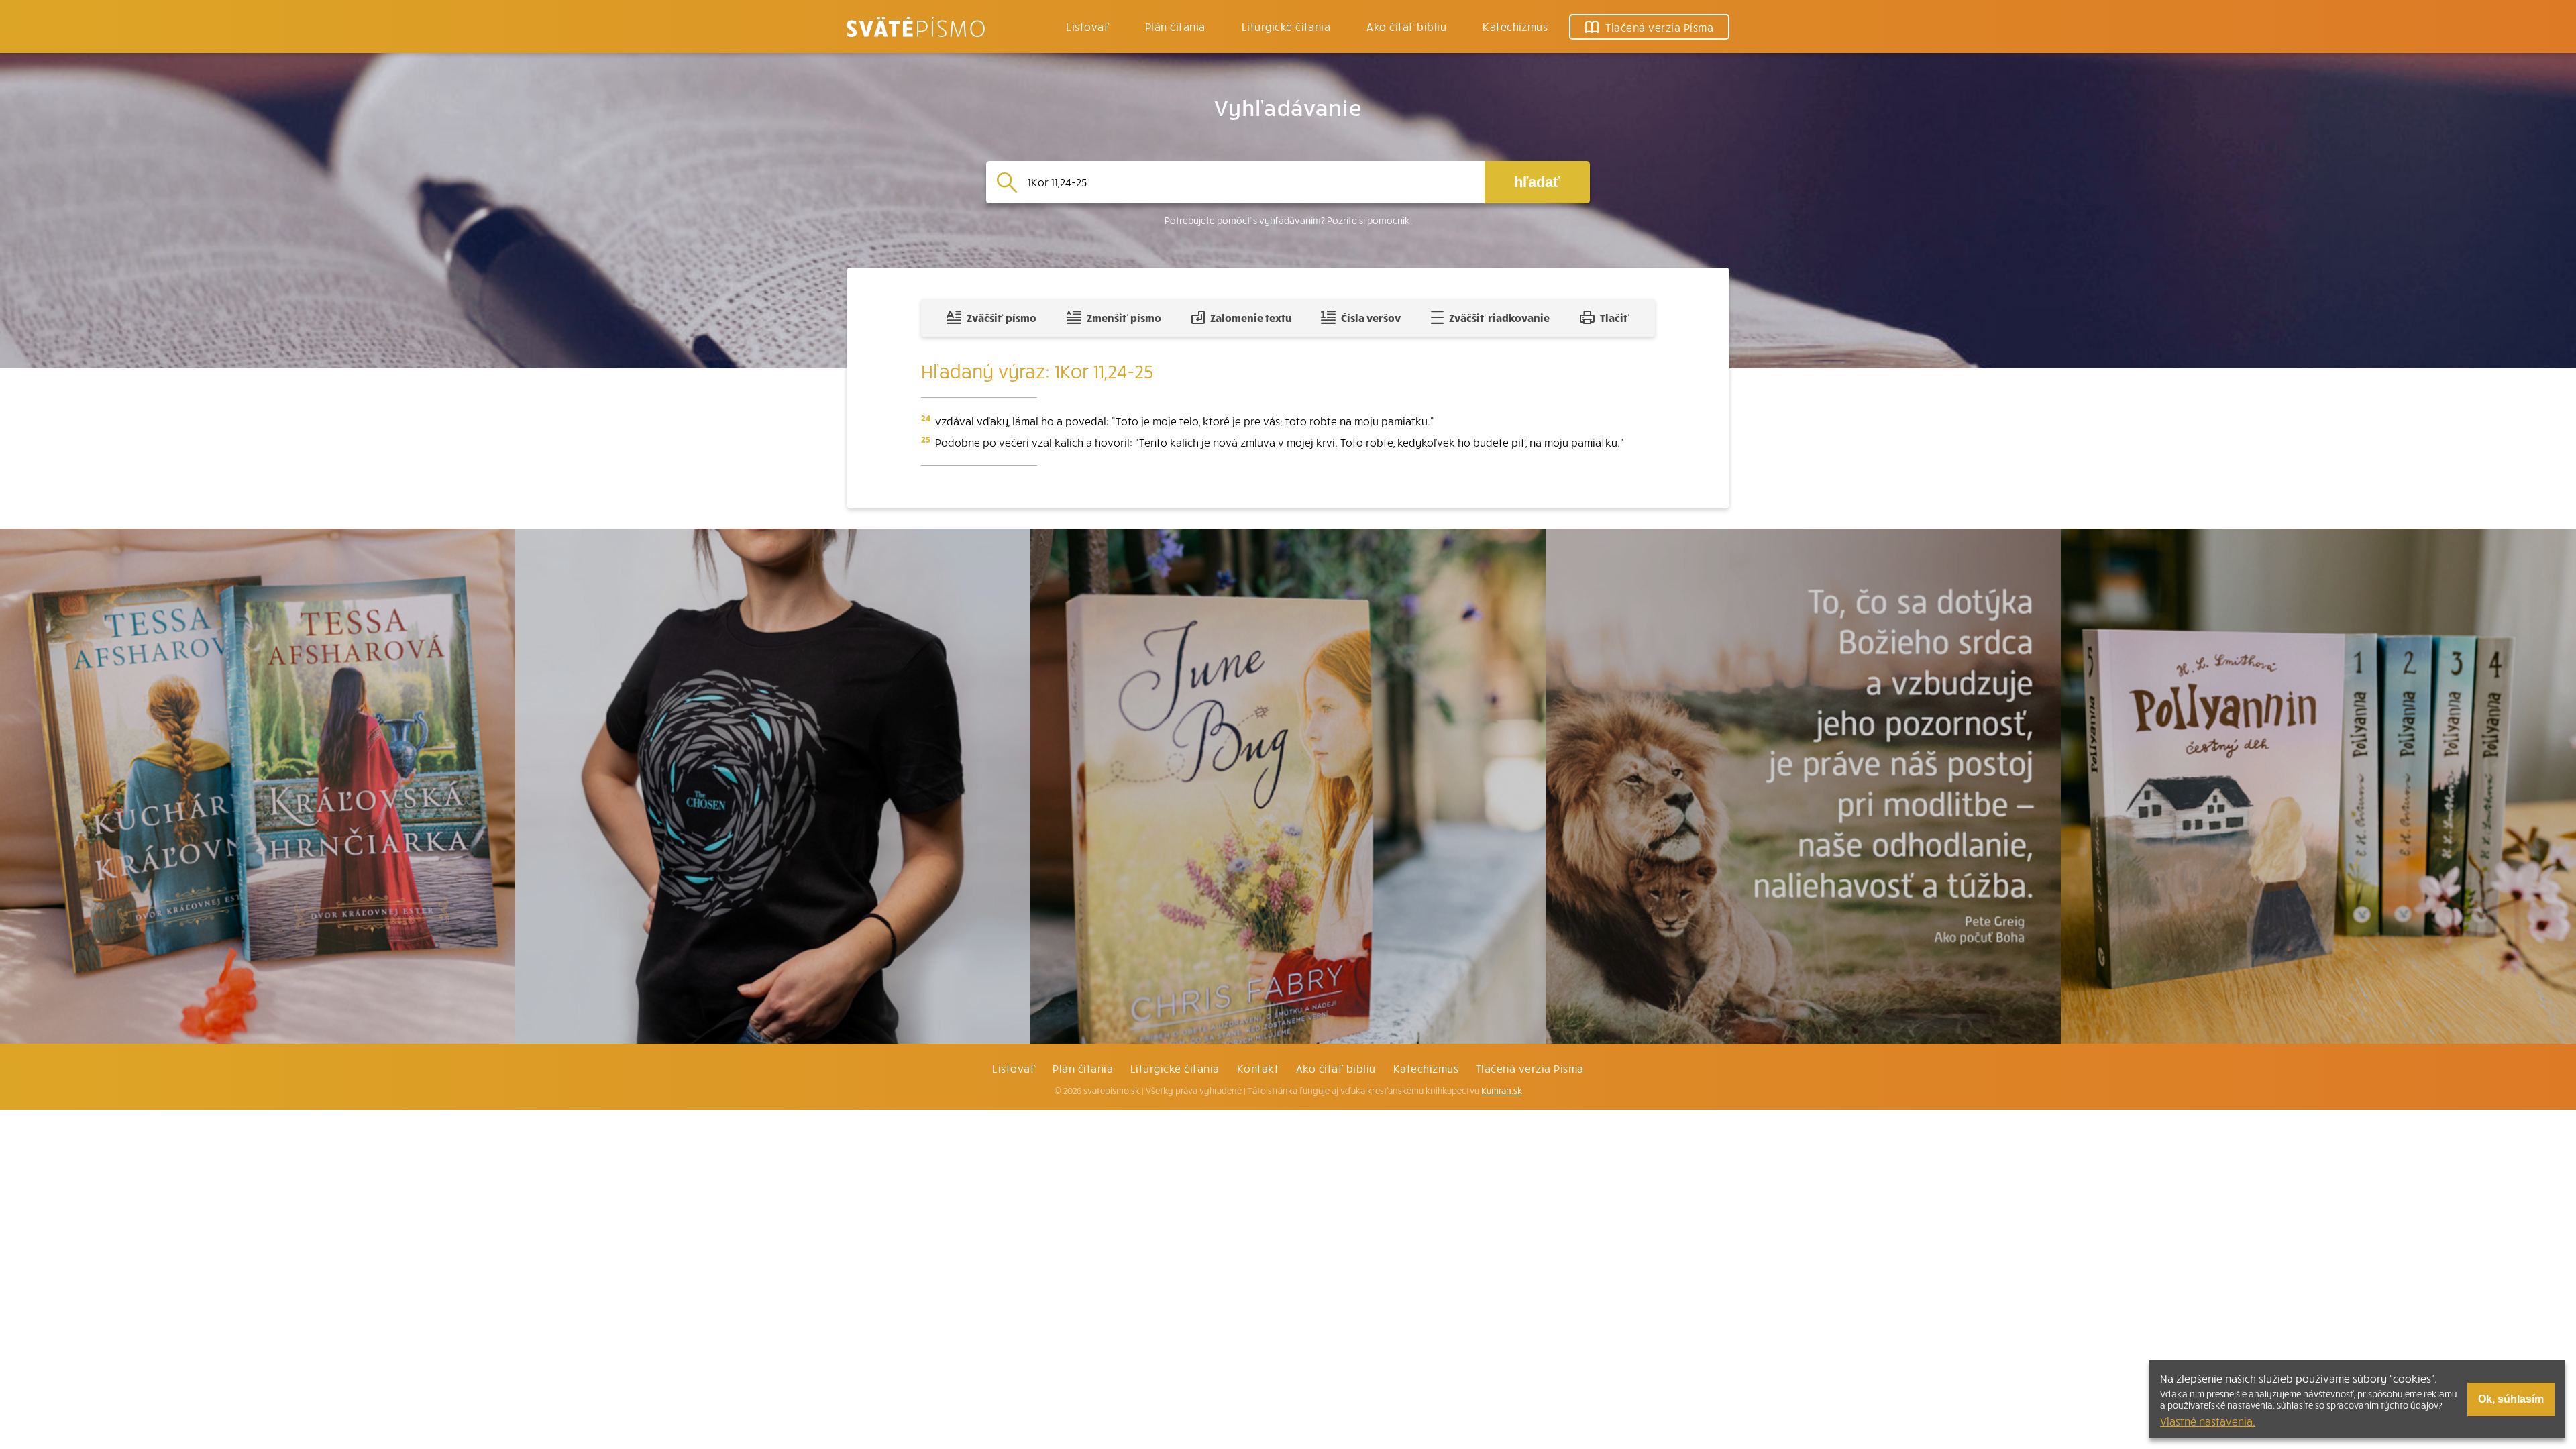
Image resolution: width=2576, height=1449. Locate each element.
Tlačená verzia (1659, 27)
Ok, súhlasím (2511, 1399)
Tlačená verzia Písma (1530, 1068)
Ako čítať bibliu (1336, 1068)
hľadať (1537, 182)
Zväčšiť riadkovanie (1499, 317)
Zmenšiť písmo (1124, 317)
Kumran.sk (1502, 1091)
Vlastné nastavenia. (2208, 1421)
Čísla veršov (1371, 317)
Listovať (1087, 26)
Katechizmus (1515, 26)
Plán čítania (1083, 1068)
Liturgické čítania (1286, 26)
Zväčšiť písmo (1002, 317)
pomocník (1389, 220)
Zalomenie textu (1251, 317)
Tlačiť (1615, 317)
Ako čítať (1406, 26)
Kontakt (1258, 1068)
